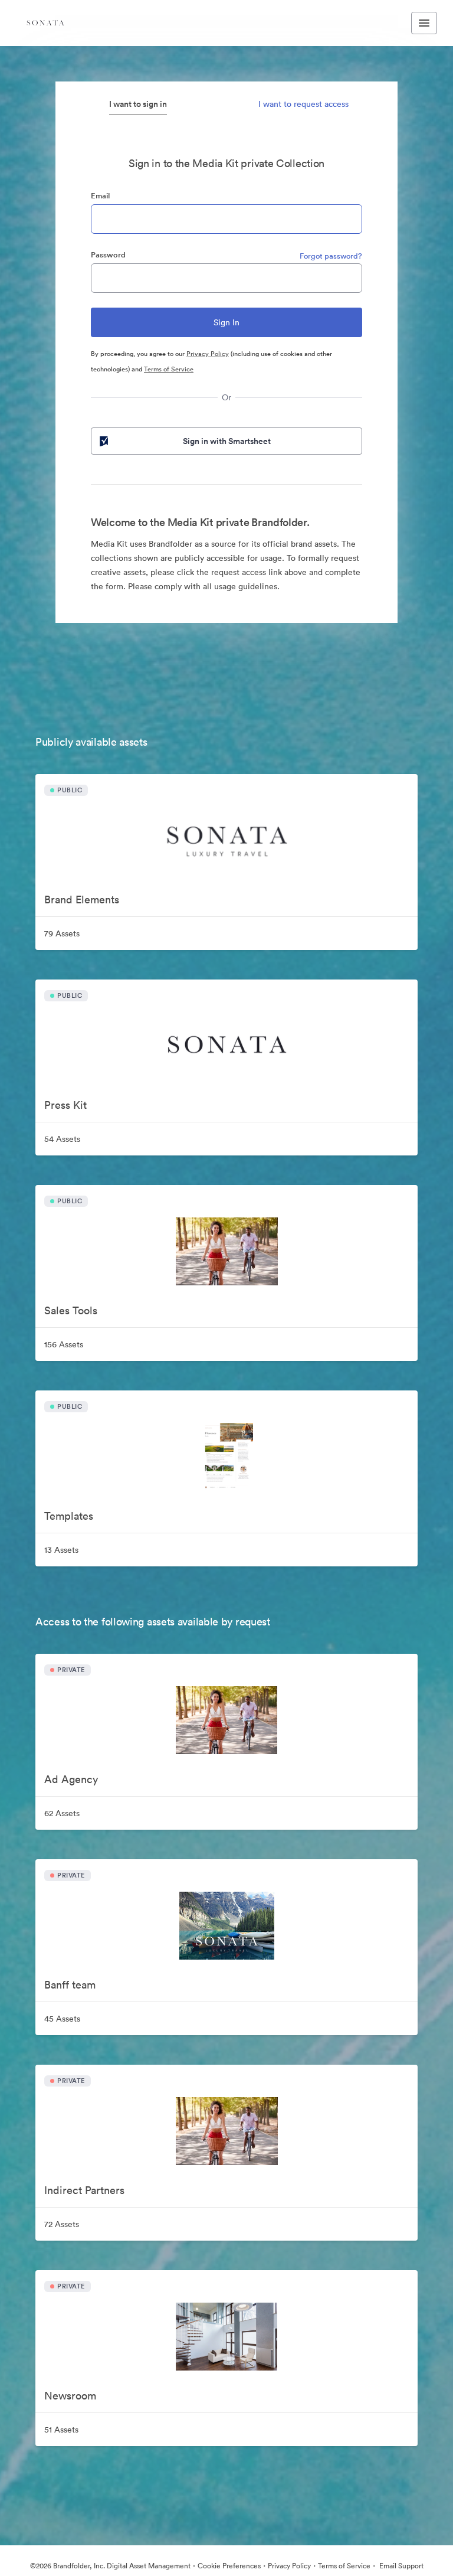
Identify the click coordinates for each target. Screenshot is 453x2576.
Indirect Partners (84, 2190)
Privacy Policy (208, 354)
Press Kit (65, 1105)
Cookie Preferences (229, 2566)
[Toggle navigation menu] (424, 23)
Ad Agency (71, 1779)
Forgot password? (331, 256)
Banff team (70, 1985)
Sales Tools (71, 1310)
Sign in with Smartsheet (227, 441)
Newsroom (70, 2396)
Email (100, 196)
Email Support (401, 2566)
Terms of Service (169, 369)
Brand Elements (82, 900)
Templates (69, 1516)
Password (108, 255)
